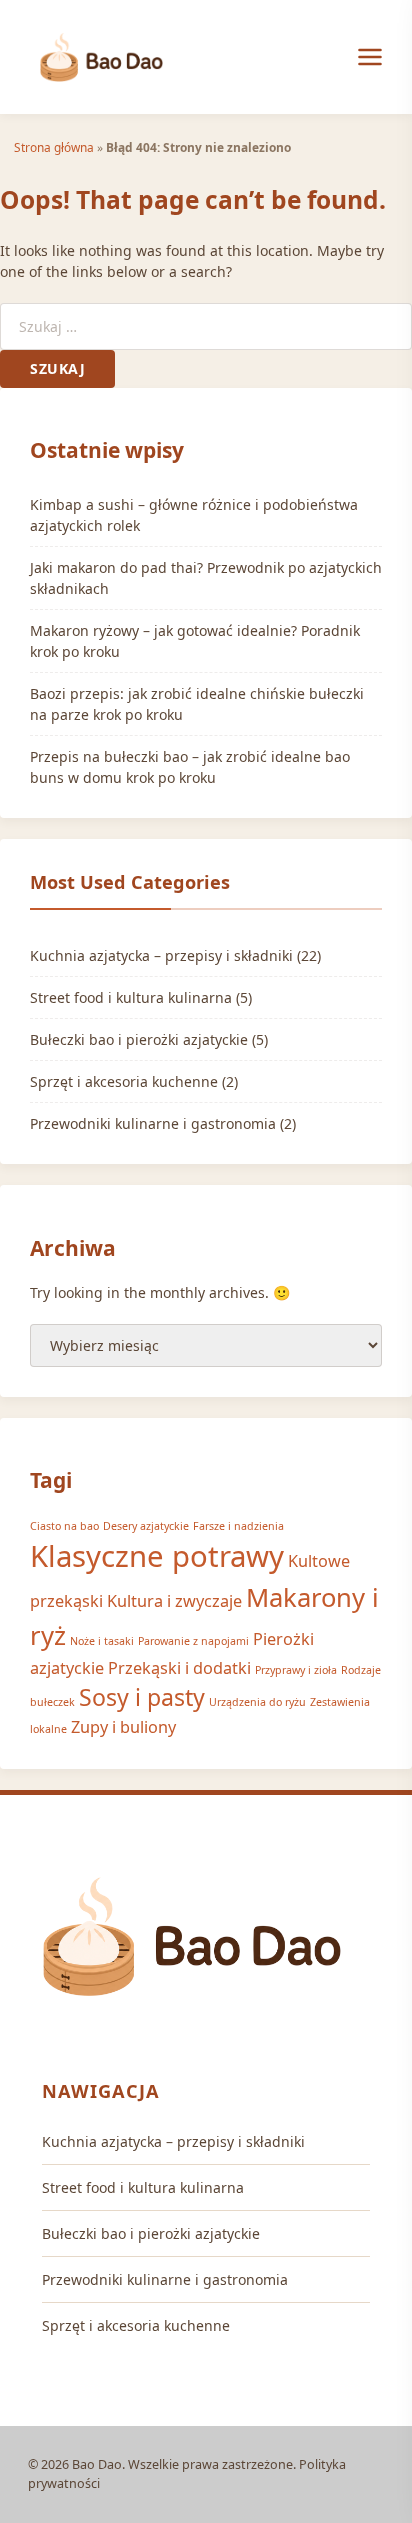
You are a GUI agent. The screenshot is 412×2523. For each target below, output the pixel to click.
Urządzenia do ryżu (257, 1702)
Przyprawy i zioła (296, 1670)
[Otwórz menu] (370, 57)
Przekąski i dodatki (179, 1668)
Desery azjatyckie (146, 1526)
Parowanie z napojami (193, 1641)
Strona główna (54, 147)
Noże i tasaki (102, 1641)
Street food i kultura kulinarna (131, 997)
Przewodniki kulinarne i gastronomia (153, 1123)
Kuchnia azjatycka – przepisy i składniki (161, 955)
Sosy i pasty (142, 1697)
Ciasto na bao (64, 1526)
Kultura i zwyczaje (174, 1601)
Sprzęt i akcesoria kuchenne (124, 1081)
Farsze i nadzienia (238, 1526)
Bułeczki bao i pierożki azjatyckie (139, 1039)
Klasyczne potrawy (157, 1556)
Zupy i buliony (123, 1727)
